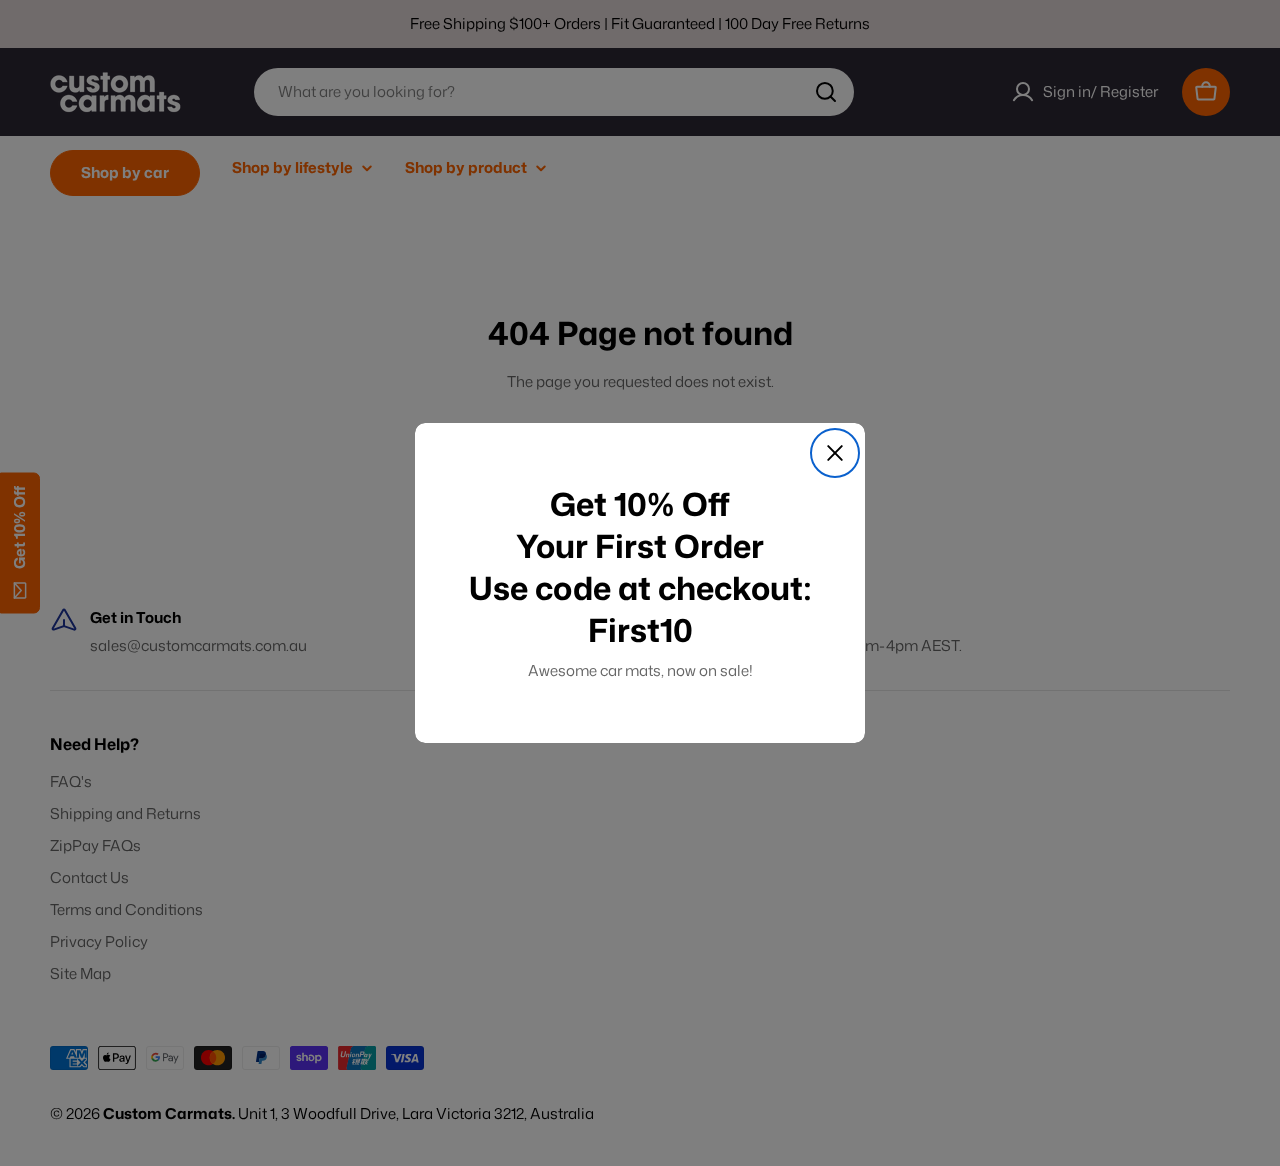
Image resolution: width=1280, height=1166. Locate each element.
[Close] (835, 453)
